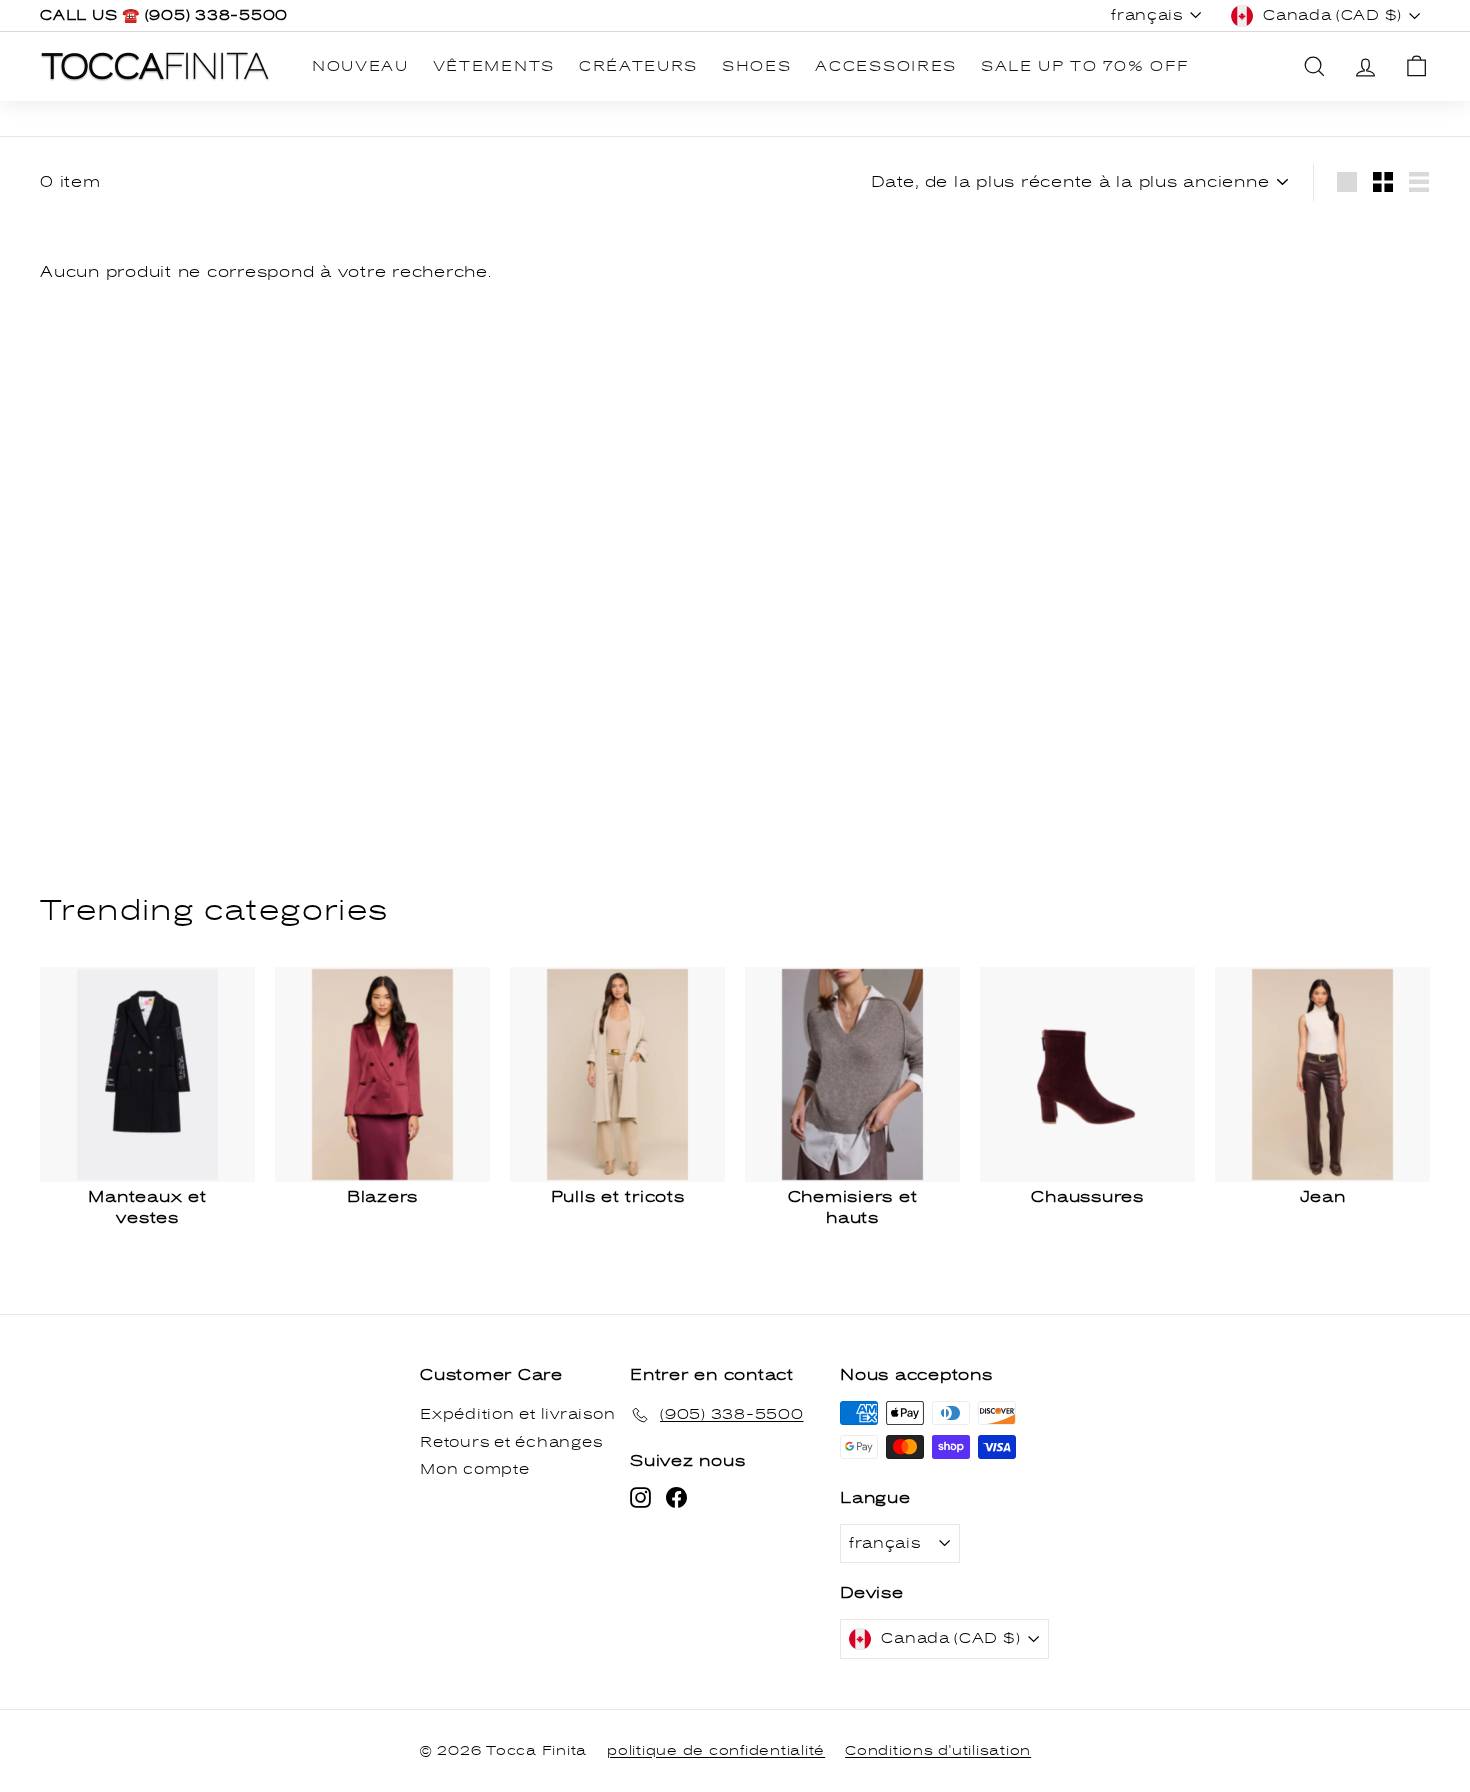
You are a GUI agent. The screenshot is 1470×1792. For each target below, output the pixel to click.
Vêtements (494, 66)
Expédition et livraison (517, 1414)
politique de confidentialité (716, 1751)
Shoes (756, 66)
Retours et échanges (511, 1442)
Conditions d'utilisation (938, 1751)
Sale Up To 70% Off (1085, 66)
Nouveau (360, 66)
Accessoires (885, 66)
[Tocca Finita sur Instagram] (640, 1497)
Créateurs (638, 66)
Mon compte (475, 1469)
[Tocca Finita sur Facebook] (676, 1497)
